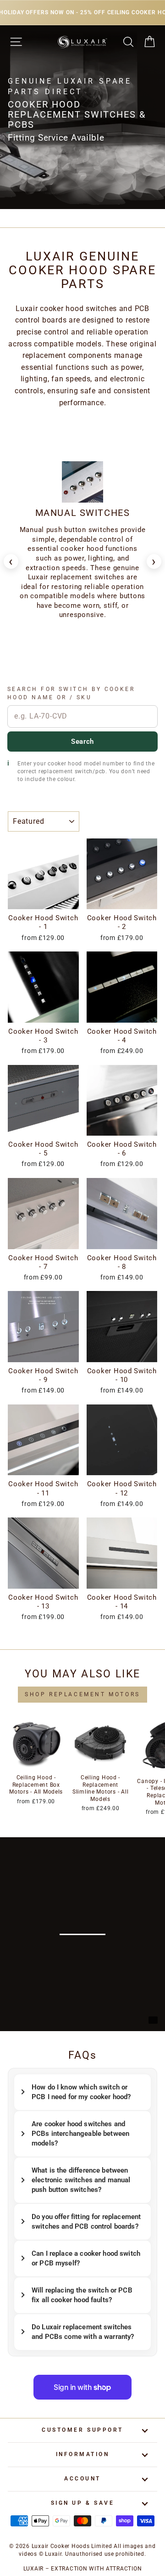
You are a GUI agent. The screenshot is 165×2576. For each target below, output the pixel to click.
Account (82, 2479)
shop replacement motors (82, 1694)
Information (83, 2454)
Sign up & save (82, 2503)
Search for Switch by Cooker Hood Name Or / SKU (71, 693)
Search (82, 742)
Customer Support (82, 2430)
